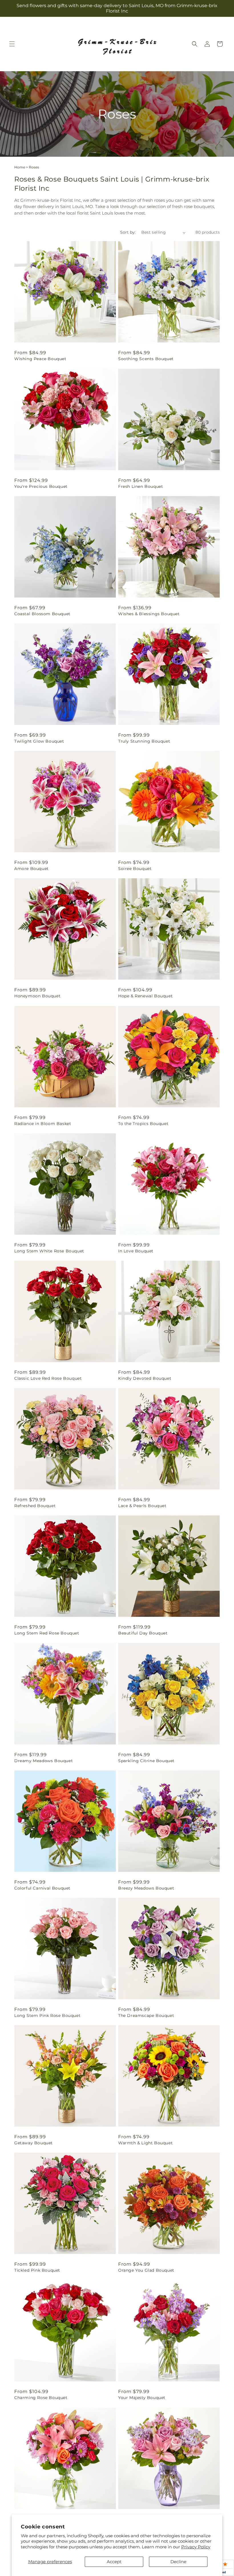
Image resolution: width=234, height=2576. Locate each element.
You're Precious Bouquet (41, 486)
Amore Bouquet (32, 869)
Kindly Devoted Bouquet (145, 1378)
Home (20, 167)
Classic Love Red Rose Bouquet (48, 1378)
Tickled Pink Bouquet (37, 2270)
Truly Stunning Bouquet (144, 741)
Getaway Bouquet (34, 2143)
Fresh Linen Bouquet (141, 486)
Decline (178, 2562)
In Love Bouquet (136, 1251)
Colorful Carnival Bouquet (42, 1888)
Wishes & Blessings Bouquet (149, 614)
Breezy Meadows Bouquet (146, 1888)
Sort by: (128, 232)
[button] (12, 44)
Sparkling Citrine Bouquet (146, 1761)
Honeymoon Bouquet (37, 996)
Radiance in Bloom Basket (43, 1124)
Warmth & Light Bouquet (145, 2143)
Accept (114, 2562)
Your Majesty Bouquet (142, 2398)
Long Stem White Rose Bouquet (49, 1251)
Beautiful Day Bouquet (143, 1633)
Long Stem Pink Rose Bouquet (47, 2015)
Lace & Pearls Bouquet (142, 1506)
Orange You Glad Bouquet (146, 2270)
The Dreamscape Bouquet (146, 2015)
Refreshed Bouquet (35, 1506)
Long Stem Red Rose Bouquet (47, 1633)
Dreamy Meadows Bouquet (44, 1761)
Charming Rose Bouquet (41, 2398)
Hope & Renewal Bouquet (145, 996)
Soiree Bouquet (135, 869)
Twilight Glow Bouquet (39, 741)
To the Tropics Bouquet (143, 1124)
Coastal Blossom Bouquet (42, 614)
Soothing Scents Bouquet (146, 359)
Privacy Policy (196, 2547)
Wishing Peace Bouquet (40, 359)
